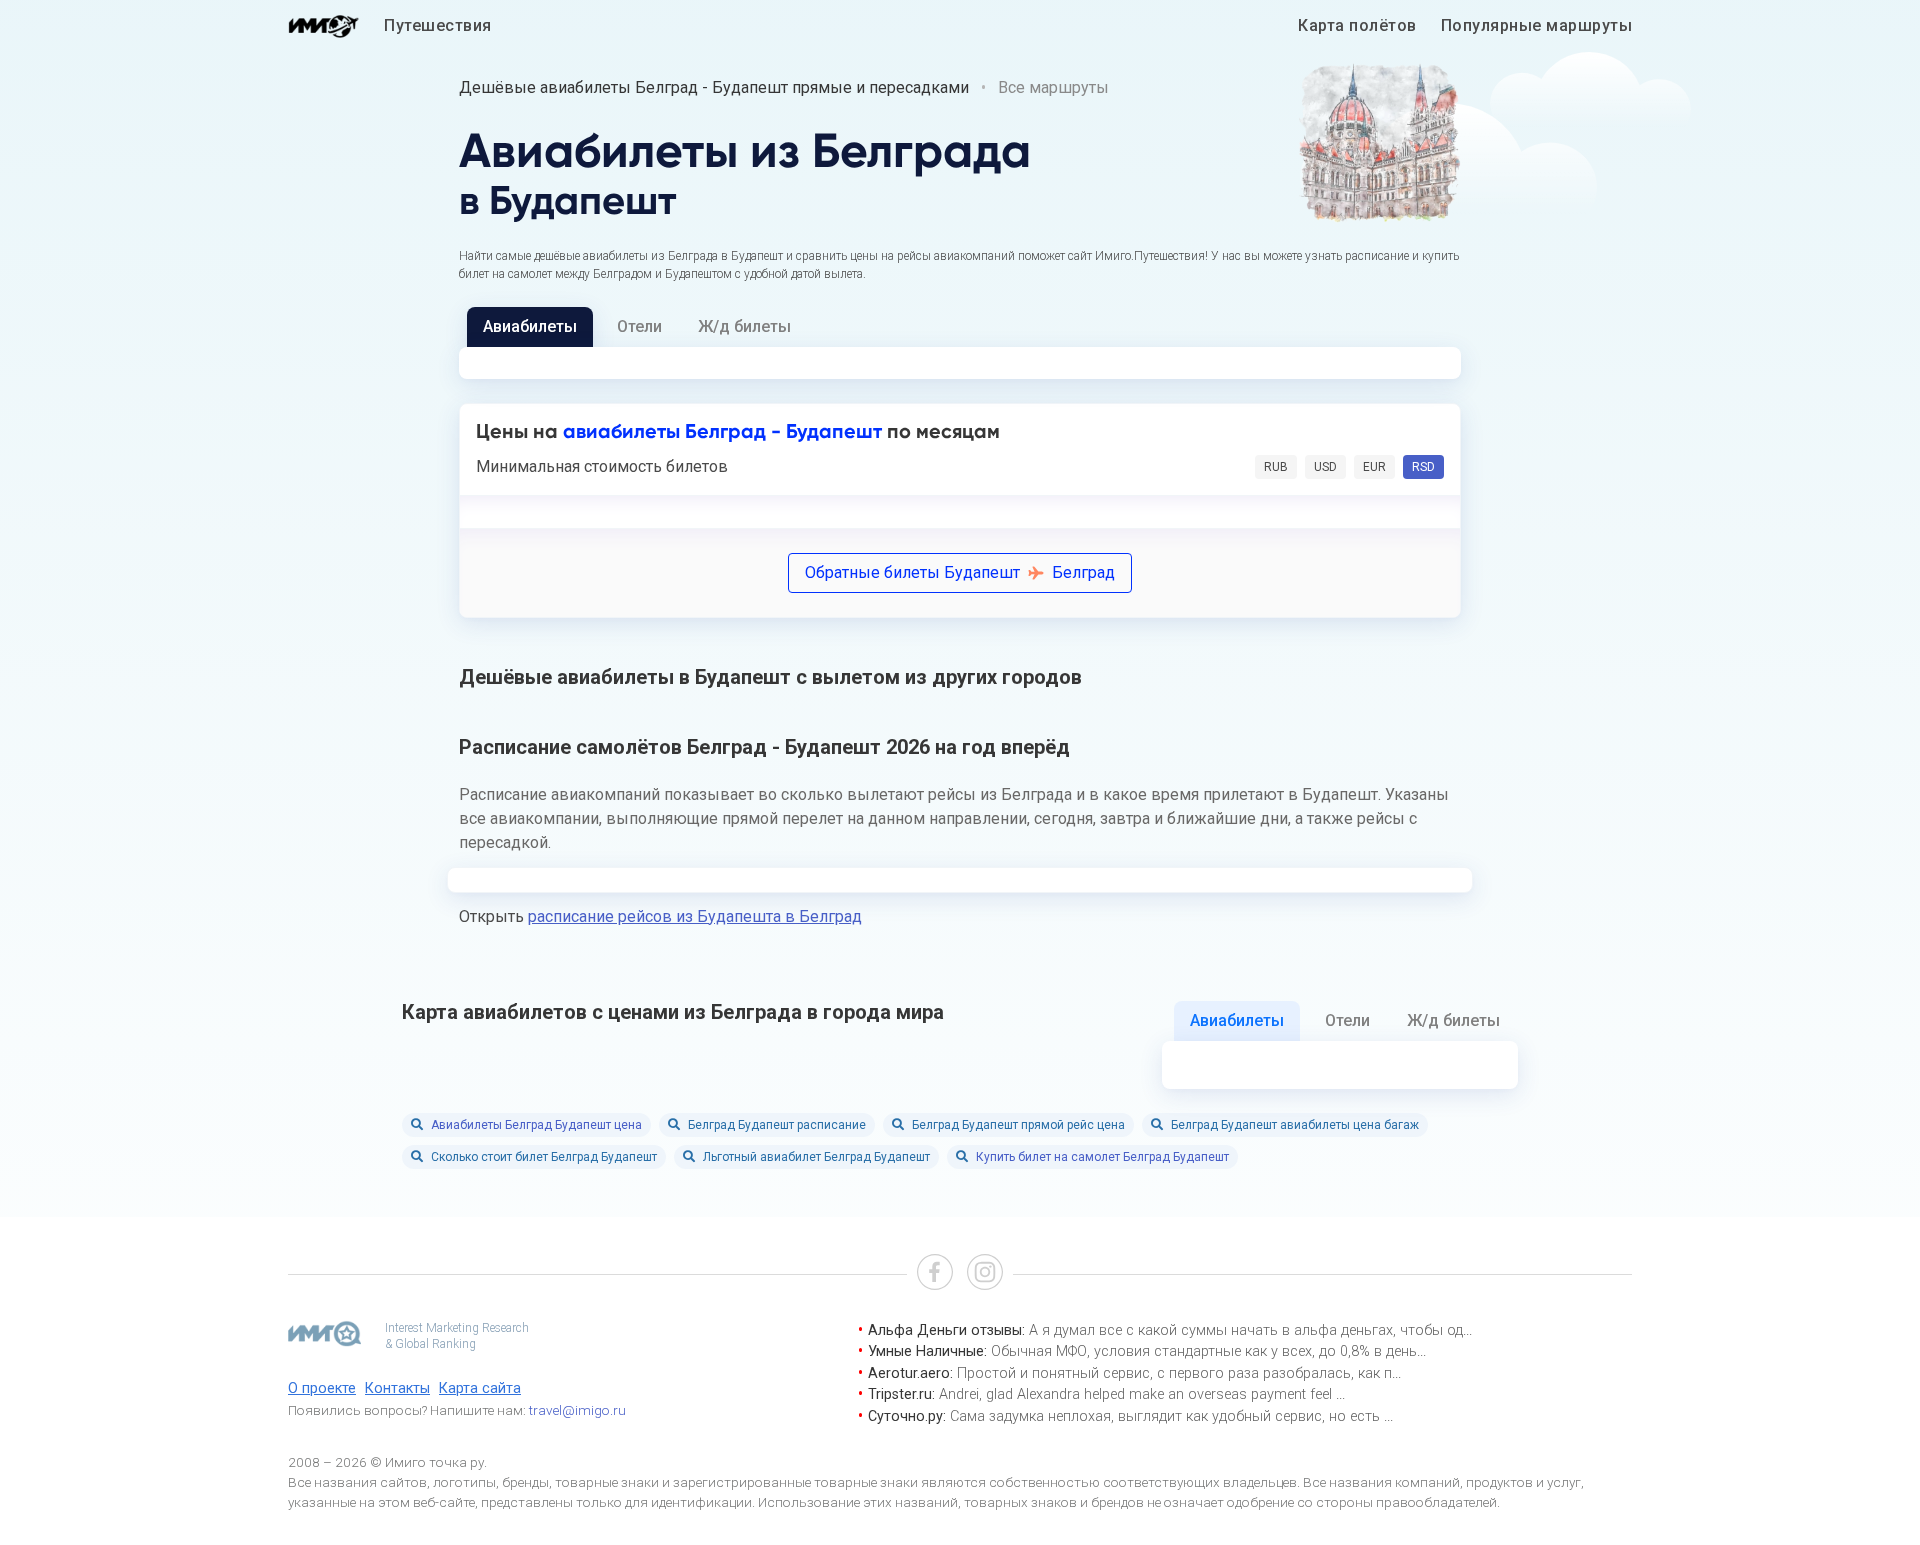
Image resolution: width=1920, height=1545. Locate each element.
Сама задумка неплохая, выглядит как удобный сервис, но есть (1167, 1416)
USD (1325, 467)
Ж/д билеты (744, 326)
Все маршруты (1053, 87)
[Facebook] (935, 1274)
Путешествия (438, 25)
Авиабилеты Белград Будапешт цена (536, 1125)
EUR (1374, 467)
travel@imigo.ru (577, 1410)
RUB (1276, 467)
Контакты (397, 1388)
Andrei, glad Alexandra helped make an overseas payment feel (1137, 1394)
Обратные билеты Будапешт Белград (960, 572)
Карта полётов (1357, 25)
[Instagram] (985, 1274)
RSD (1423, 467)
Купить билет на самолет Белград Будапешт (1102, 1157)
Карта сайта (480, 1388)
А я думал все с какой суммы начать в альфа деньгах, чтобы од (1246, 1330)
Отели (639, 326)
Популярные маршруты (1537, 25)
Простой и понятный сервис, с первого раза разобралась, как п (1174, 1373)
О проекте (322, 1388)
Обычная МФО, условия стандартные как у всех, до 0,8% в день (1204, 1351)
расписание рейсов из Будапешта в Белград (695, 916)
